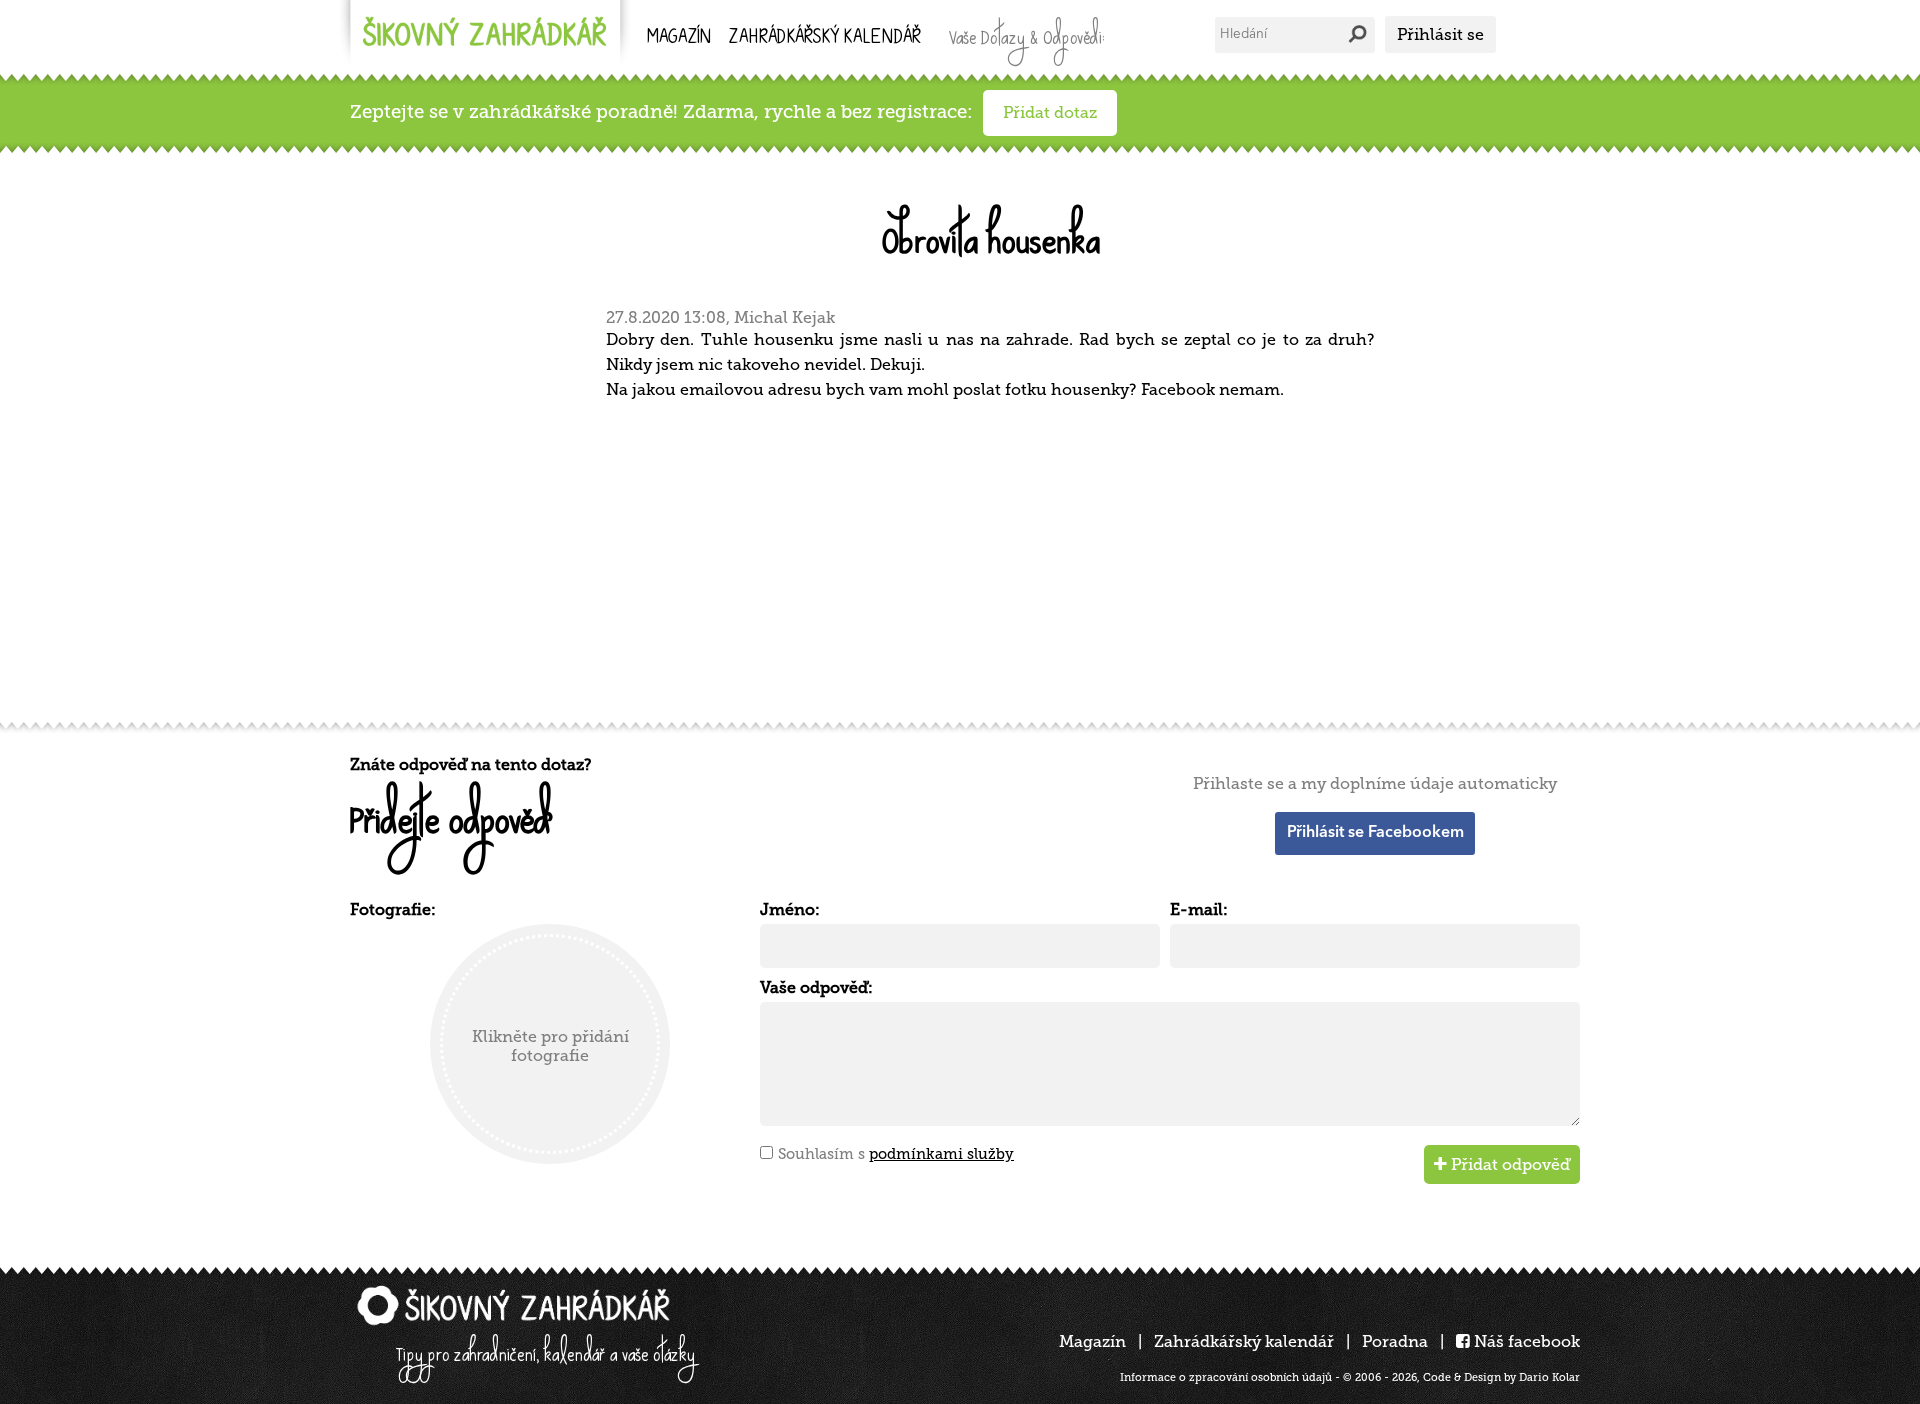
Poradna (1395, 1341)
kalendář (825, 38)
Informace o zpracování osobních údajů (1226, 1377)
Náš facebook (1525, 1341)
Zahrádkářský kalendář (1244, 1341)
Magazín (679, 38)
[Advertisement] (950, 558)
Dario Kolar (1549, 1377)
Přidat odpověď (1508, 1164)
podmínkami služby (941, 1154)
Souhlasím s (896, 1154)
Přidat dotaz (1050, 112)
